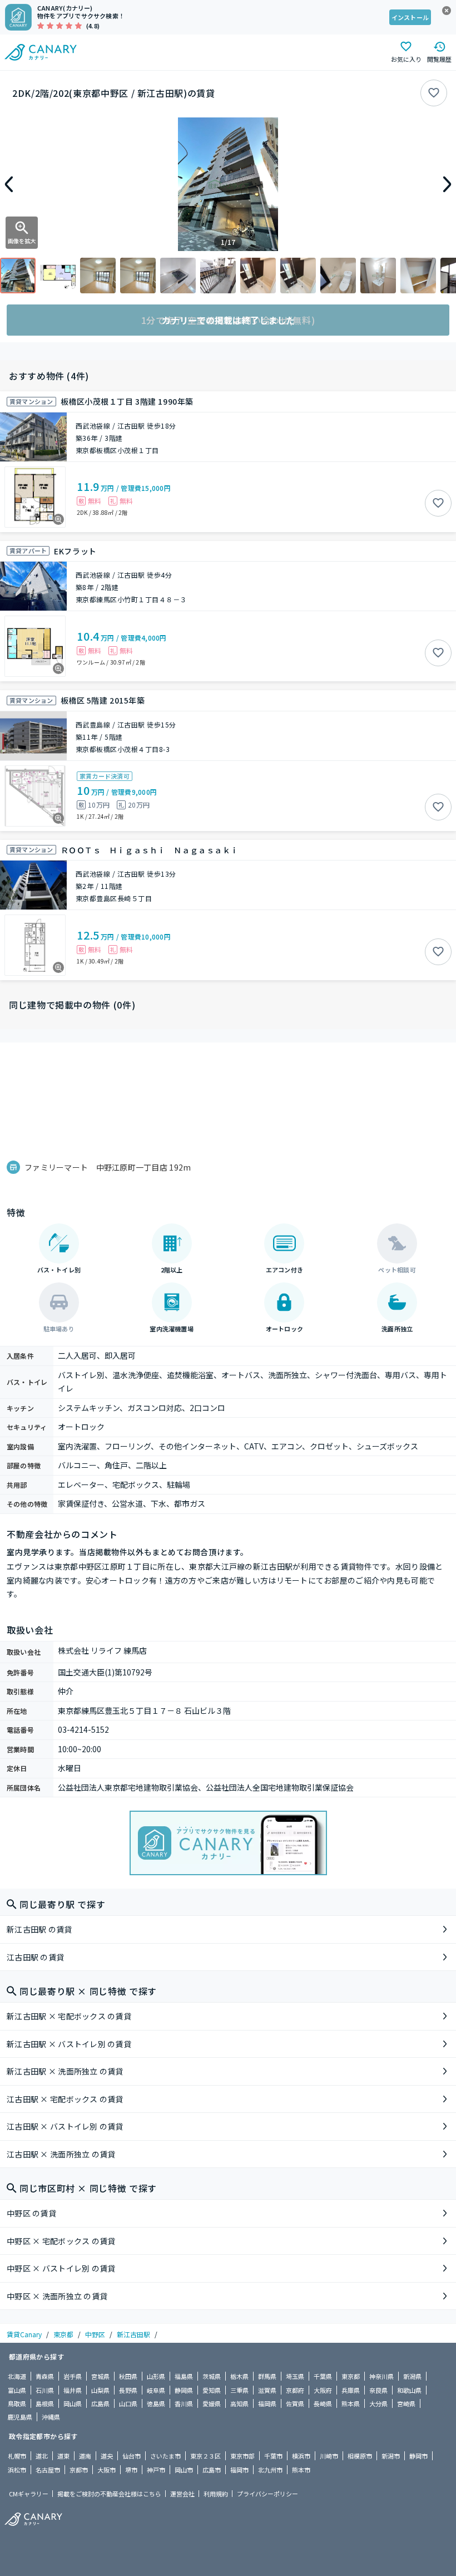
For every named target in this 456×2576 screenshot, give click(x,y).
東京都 (63, 2334)
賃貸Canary (24, 2334)
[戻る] (9, 184)
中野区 (95, 2334)
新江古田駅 (133, 2334)
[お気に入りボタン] (434, 93)
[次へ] (447, 184)
